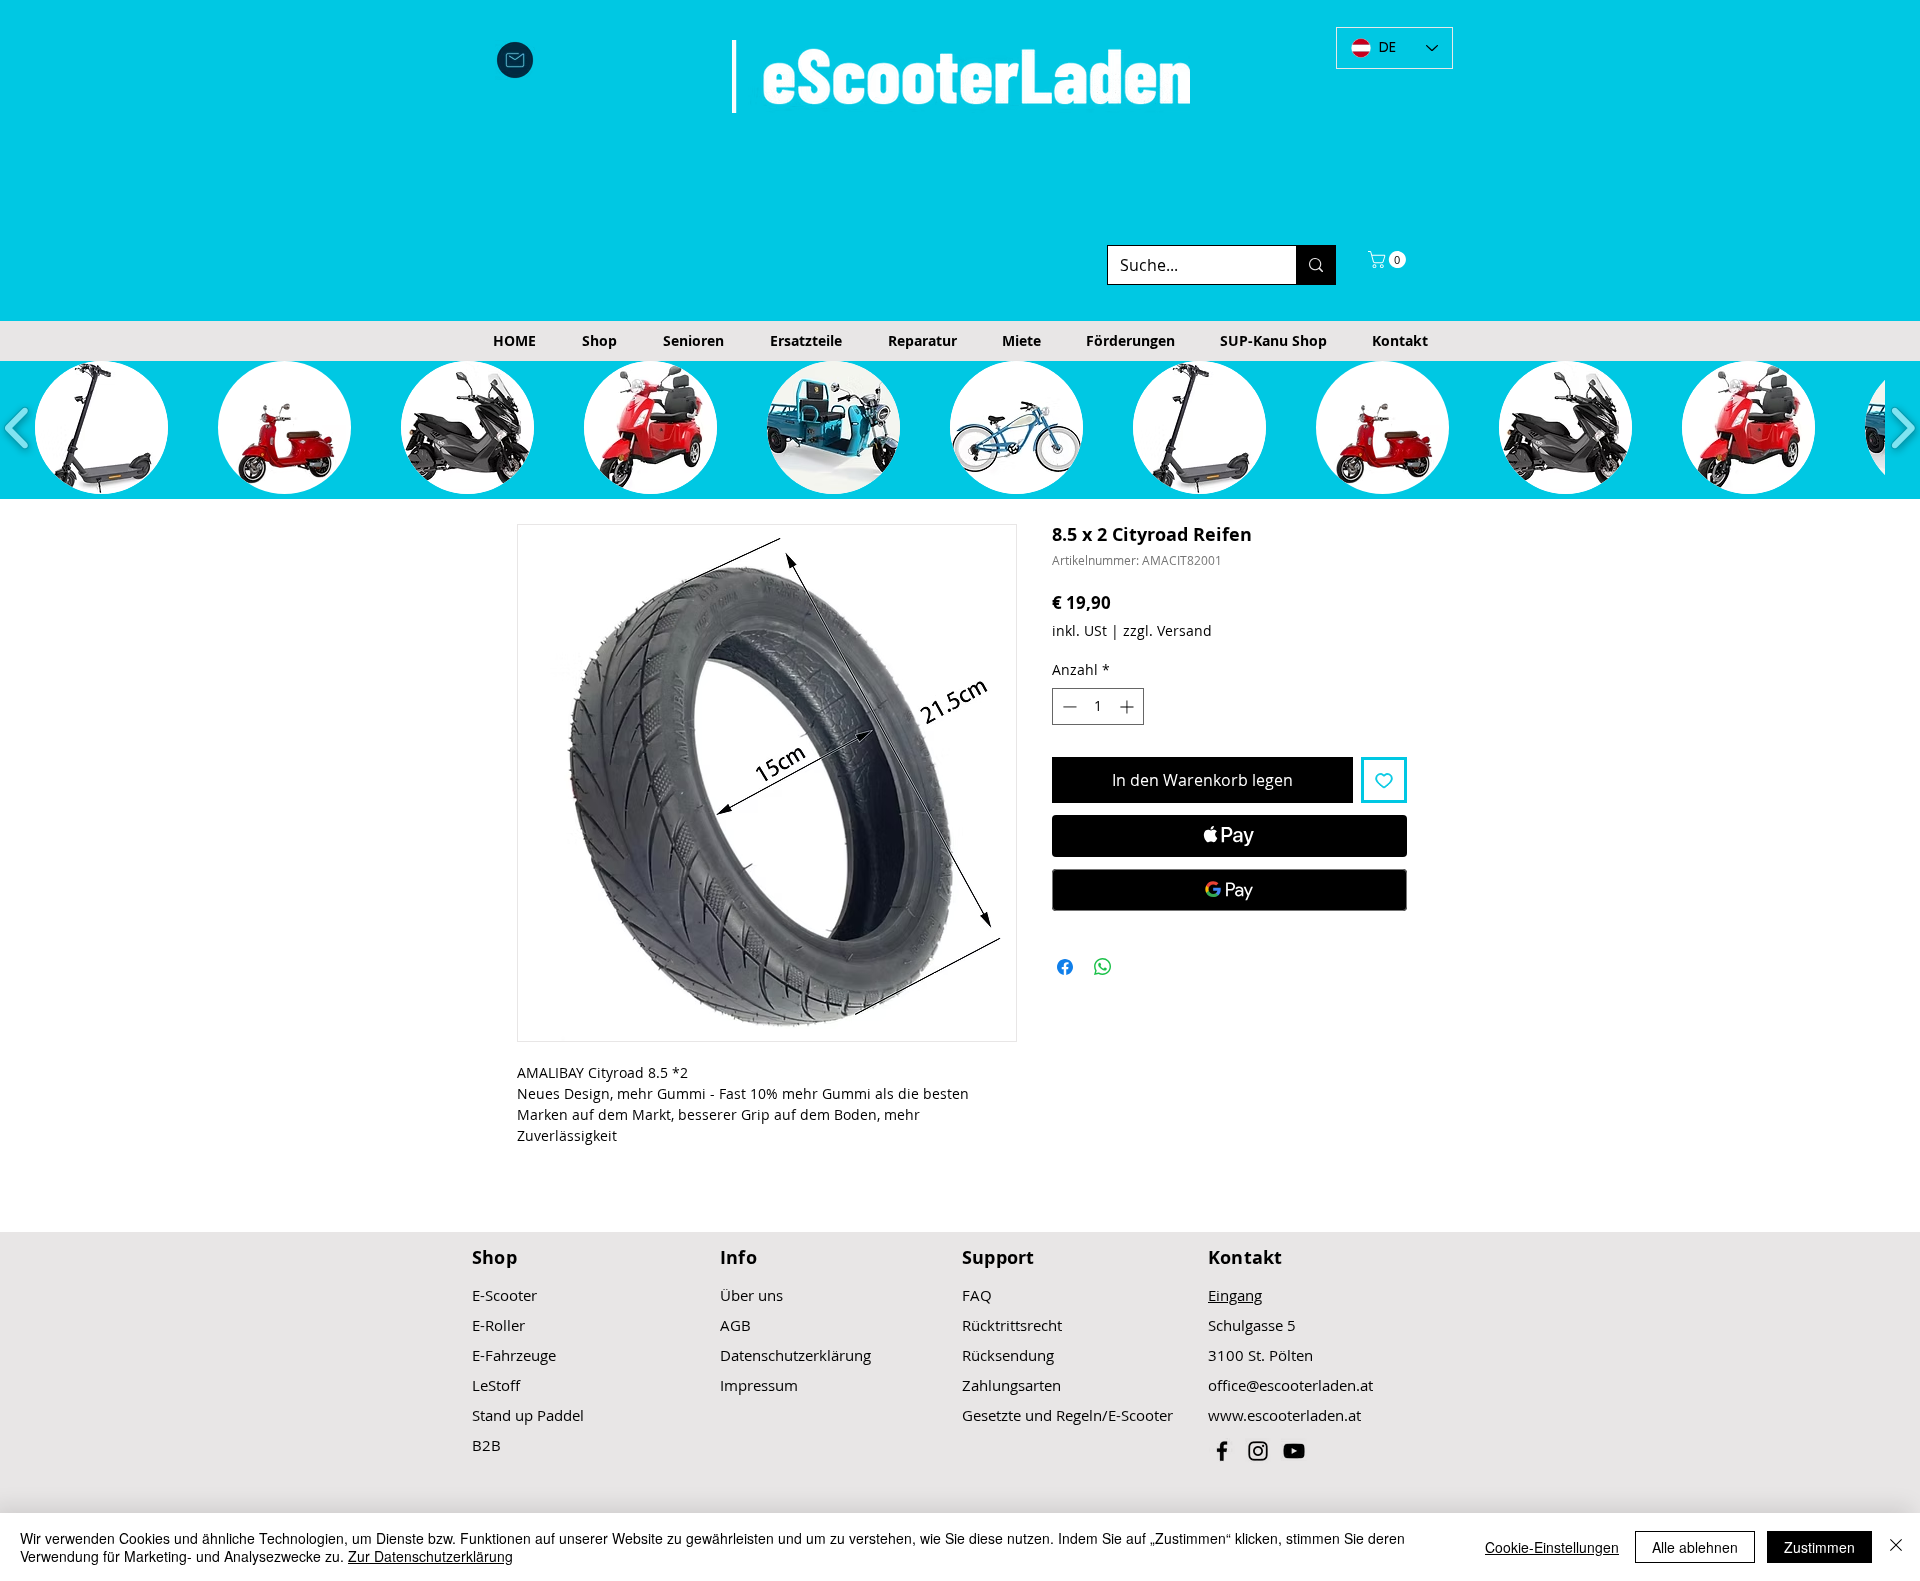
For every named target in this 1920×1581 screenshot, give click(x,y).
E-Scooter (504, 1295)
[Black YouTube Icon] (1294, 1451)
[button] (1389, 259)
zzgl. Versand (1167, 630)
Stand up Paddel (528, 1415)
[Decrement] (1067, 706)
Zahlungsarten (1011, 1385)
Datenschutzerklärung (795, 1355)
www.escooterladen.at (1284, 1415)
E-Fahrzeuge (514, 1355)
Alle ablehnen (1695, 1547)
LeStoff (496, 1385)
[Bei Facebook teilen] (1065, 967)
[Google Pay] (1229, 890)
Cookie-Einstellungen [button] (1552, 1547)
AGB (735, 1325)
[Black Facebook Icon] (1222, 1451)
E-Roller (498, 1325)
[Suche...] (1315, 265)
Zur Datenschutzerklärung (430, 1556)
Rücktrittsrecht (1012, 1325)
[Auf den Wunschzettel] (1384, 780)
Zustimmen (1819, 1547)
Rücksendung (1008, 1355)
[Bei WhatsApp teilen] (1103, 967)
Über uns (751, 1295)
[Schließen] (1896, 1547)
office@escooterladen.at (1290, 1385)
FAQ (977, 1295)
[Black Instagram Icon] (1258, 1451)
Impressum (759, 1385)
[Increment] (1128, 706)
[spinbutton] (1098, 706)
